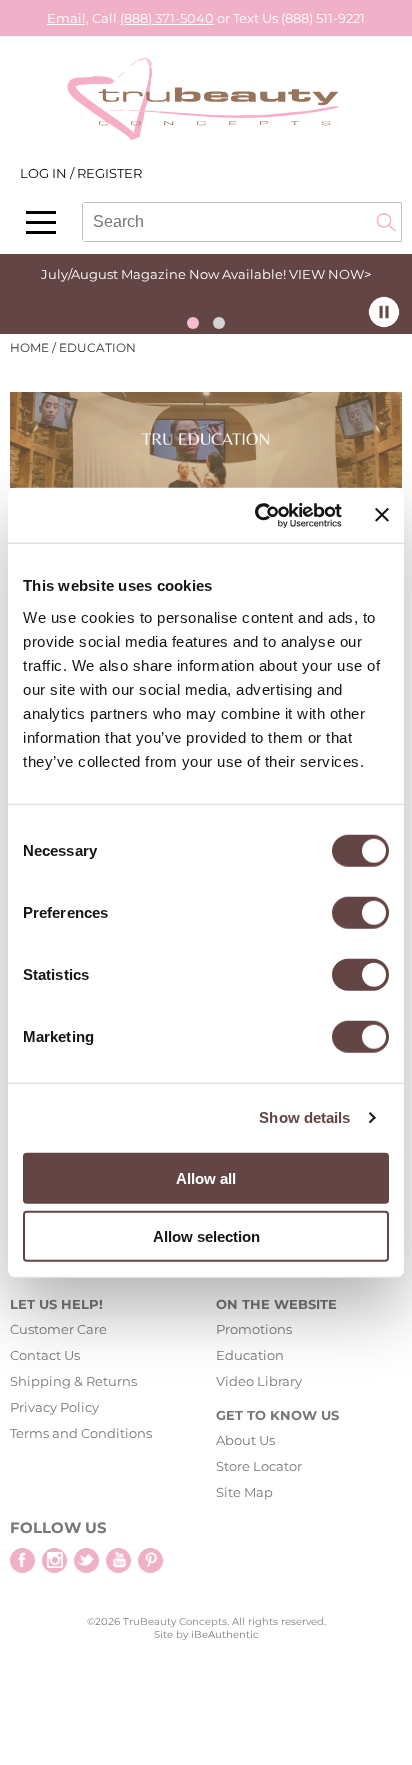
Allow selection (206, 1236)
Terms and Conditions (81, 1433)
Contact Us (45, 1355)
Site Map (244, 1492)
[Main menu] (41, 222)
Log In (45, 173)
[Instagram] (54, 1560)
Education (250, 1355)
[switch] (360, 912)
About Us (245, 1440)
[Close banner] (382, 515)
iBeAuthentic (225, 1634)
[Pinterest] (150, 1560)
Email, (68, 18)
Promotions (254, 1329)
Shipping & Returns (73, 1381)
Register (109, 173)
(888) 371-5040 (167, 18)
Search (386, 222)
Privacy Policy (54, 1407)
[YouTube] (118, 1560)
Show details (304, 1117)
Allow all (206, 1177)
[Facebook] (22, 1560)
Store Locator (259, 1466)
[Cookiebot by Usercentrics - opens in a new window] (258, 515)
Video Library (259, 1381)
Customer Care (58, 1329)
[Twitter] (86, 1560)
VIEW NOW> (330, 274)
